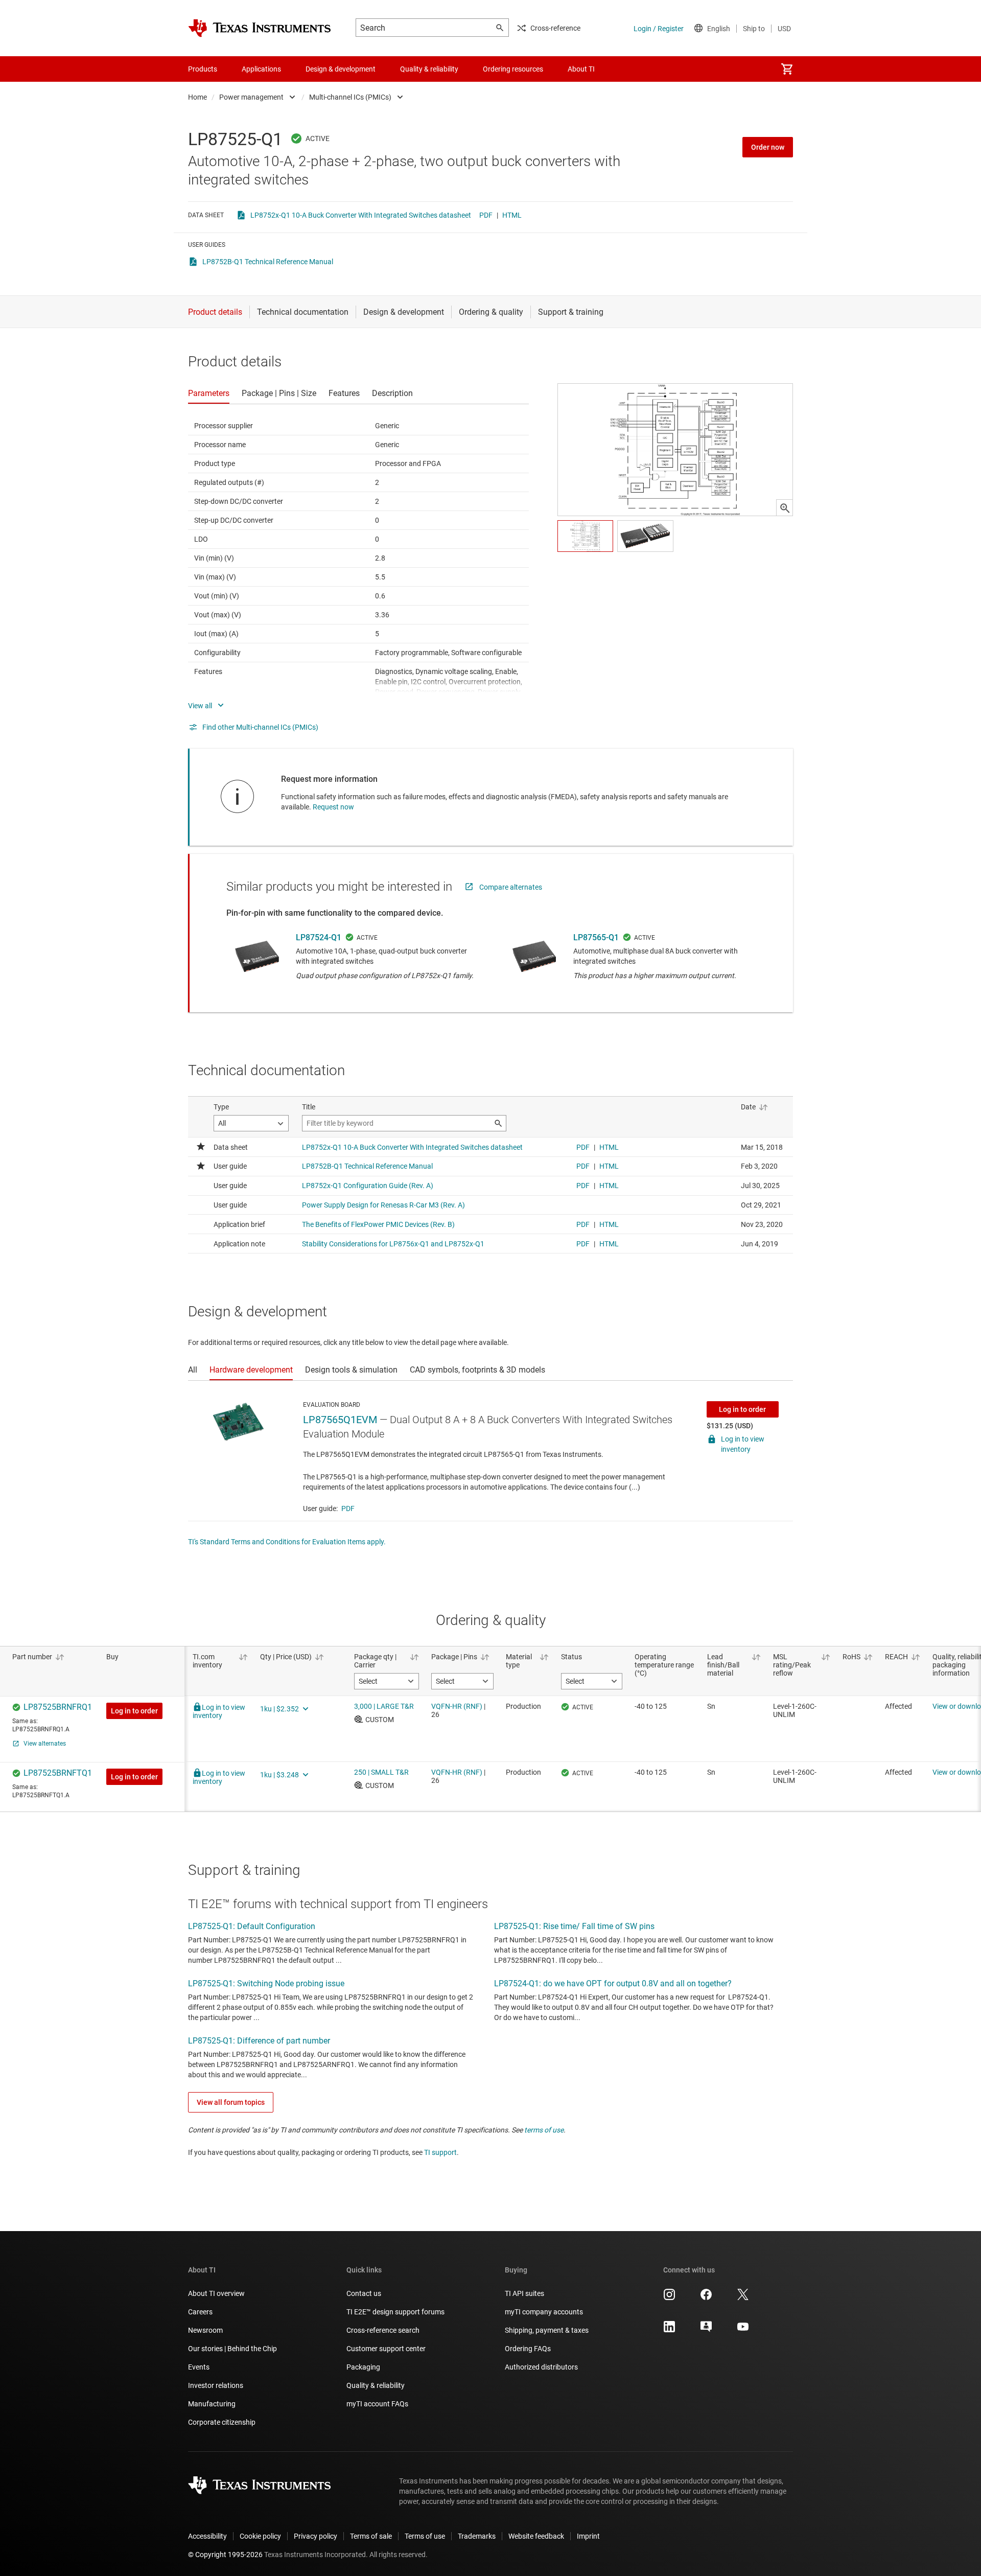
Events (199, 2367)
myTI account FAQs (377, 2404)
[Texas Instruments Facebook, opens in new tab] (706, 2298)
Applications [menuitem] (261, 69)
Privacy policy (316, 2536)
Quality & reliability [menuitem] (429, 69)
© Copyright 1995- (225, 2555)
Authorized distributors (541, 2367)
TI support (440, 2152)
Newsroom (205, 2330)
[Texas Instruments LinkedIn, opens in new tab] (669, 2330)
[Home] (260, 28)
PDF (486, 215)
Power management (251, 97)
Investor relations (216, 2385)
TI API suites (524, 2293)
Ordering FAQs (528, 2349)
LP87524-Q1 (319, 937)
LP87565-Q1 (596, 937)
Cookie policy (260, 2536)
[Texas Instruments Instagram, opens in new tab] (669, 2298)
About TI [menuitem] (581, 69)
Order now (768, 147)
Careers (200, 2312)
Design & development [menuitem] (341, 69)
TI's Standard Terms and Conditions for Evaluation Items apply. (287, 1542)
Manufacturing (212, 2404)
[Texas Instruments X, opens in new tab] (743, 2298)
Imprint (588, 2536)
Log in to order (742, 1409)
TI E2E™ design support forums (395, 2312)
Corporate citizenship (222, 2422)
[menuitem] (787, 69)
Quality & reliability (376, 2385)
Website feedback (536, 2536)
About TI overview (216, 2293)
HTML (512, 215)
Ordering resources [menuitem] (513, 69)
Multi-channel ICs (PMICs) (350, 97)
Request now (333, 807)
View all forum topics (231, 2102)
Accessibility (207, 2536)
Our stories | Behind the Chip (232, 2349)
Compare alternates (511, 887)
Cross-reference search (383, 2330)
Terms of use (425, 2536)
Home (197, 97)
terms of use (544, 2130)
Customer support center (386, 2349)
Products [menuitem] (203, 69)
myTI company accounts (544, 2312)
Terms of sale (371, 2536)
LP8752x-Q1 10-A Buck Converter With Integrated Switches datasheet (361, 215)
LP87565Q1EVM (340, 1420)
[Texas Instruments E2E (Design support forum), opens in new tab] (706, 2330)
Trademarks (477, 2536)
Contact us (364, 2293)
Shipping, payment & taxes (547, 2330)
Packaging (363, 2367)
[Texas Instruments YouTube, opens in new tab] (743, 2330)
